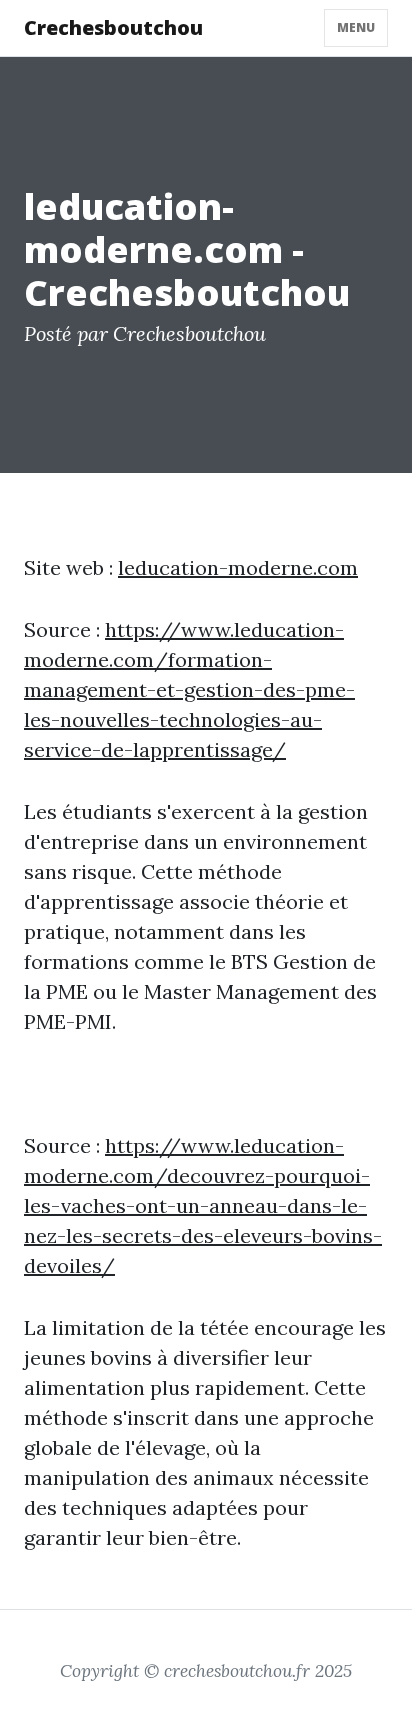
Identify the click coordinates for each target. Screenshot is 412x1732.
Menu (356, 27)
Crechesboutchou (113, 27)
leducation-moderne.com (238, 567)
